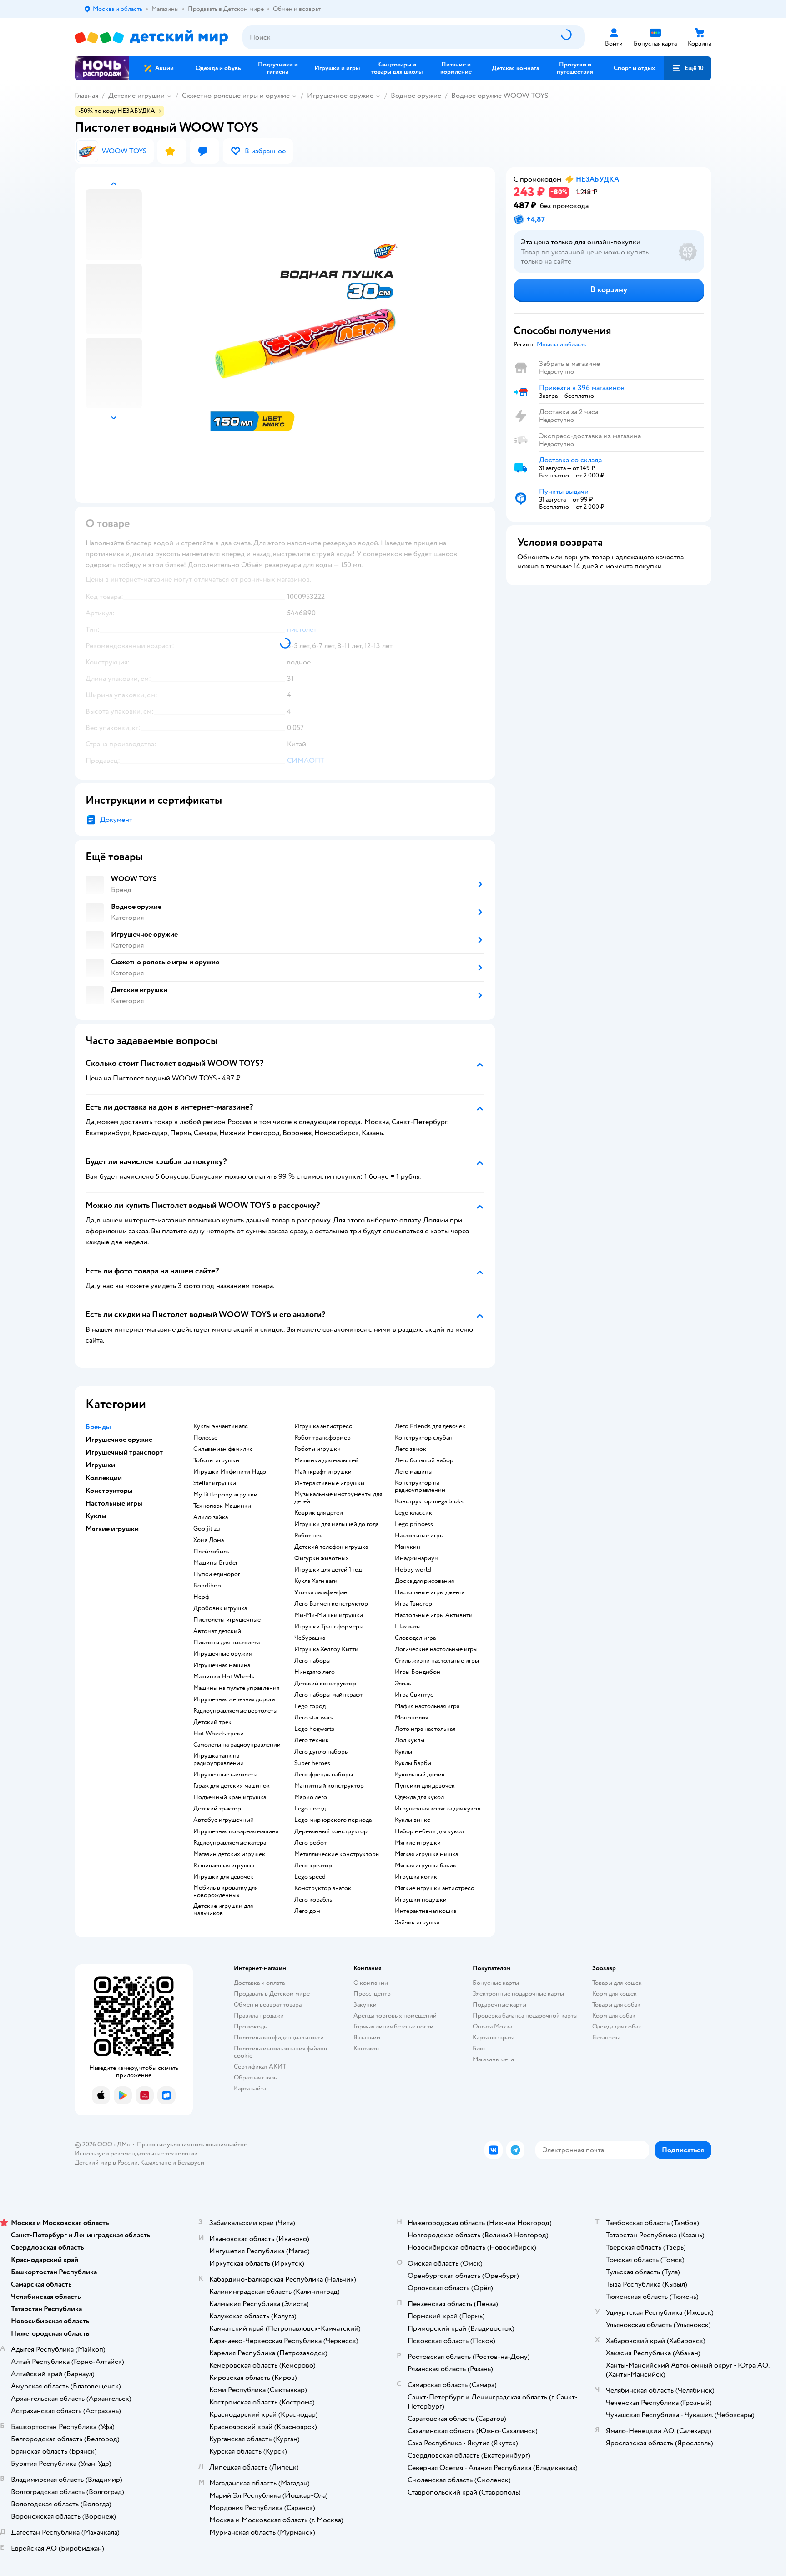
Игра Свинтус (414, 1695)
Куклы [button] (96, 1516)
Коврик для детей (319, 1513)
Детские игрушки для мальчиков (223, 1910)
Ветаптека (606, 2037)
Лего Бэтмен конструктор (331, 1604)
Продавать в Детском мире (272, 1994)
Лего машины (414, 1472)
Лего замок (411, 1449)
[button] (688, 68)
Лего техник (312, 1740)
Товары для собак (616, 2005)
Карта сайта (250, 2088)
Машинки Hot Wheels (224, 1677)
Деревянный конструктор (331, 1831)
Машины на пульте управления (236, 1688)
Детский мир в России (106, 2163)
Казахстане (156, 2163)
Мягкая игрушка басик (426, 1866)
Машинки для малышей (326, 1460)
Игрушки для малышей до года (336, 1524)
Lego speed (310, 1877)
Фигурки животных (322, 1558)
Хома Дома (209, 1540)
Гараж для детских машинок (232, 1786)
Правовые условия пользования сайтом (192, 2144)
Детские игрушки (136, 96)
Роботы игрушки (317, 1449)
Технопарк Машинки (222, 1506)
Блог (479, 2048)
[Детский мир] (151, 38)
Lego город (310, 1706)
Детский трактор (217, 1809)
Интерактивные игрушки (329, 1483)
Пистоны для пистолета (227, 1643)
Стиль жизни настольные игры (437, 1661)
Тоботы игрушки (216, 1460)
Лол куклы (410, 1740)
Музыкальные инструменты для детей (338, 1498)
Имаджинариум (417, 1558)
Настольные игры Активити (434, 1615)
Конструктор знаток (323, 1888)
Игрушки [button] (100, 1465)
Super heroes (312, 1763)
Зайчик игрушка (417, 1922)
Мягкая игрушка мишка (426, 1854)
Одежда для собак (617, 2026)
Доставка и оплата (259, 1983)
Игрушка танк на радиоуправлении (219, 1760)
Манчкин (408, 1547)
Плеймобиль (211, 1552)
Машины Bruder (216, 1563)
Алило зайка (211, 1517)
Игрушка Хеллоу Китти (326, 1649)
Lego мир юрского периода (333, 1820)
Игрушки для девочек (223, 1877)
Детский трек (212, 1722)
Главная (86, 96)
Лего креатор (313, 1866)
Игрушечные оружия (222, 1654)
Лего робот (310, 1843)
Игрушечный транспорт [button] (124, 1452)
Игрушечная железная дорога (234, 1699)
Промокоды (251, 2026)
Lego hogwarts (314, 1729)
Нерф (201, 1597)
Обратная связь (255, 2077)
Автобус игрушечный (224, 1820)
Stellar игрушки (215, 1483)
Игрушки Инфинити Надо (230, 1472)
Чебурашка (310, 1638)
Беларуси (191, 2163)
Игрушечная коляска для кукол (438, 1809)
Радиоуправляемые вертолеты (235, 1711)
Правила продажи (259, 2016)
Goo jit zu (207, 1529)
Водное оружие (416, 96)
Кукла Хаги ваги (316, 1581)
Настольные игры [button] (114, 1503)
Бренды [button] (98, 1427)
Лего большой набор (424, 1460)
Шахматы (408, 1627)
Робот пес (308, 1536)
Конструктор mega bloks (429, 1501)
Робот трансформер (322, 1438)
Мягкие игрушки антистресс (434, 1888)
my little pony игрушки (225, 1495)
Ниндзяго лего (315, 1672)
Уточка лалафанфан (321, 1592)
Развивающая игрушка (224, 1866)
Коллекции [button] (104, 1478)
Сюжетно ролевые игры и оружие (236, 96)
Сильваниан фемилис (223, 1449)
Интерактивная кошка (426, 1911)
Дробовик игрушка (220, 1608)
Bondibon (207, 1586)
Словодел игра (415, 1638)
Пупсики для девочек (425, 1786)
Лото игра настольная (425, 1729)
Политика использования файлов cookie (280, 2052)
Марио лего (311, 1797)
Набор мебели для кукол (429, 1831)
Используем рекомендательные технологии (136, 2153)
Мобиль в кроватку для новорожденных (225, 1891)
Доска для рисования (424, 1581)
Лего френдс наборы (324, 1775)
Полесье (205, 1438)
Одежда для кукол (419, 1797)
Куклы (403, 1752)
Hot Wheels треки (219, 1734)
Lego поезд (310, 1809)
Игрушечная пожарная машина (236, 1831)
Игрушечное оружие (340, 96)
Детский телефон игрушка (331, 1547)
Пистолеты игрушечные (227, 1620)
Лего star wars (314, 1718)
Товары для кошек (617, 1983)
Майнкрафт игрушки (323, 1472)
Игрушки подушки (421, 1900)
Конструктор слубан (424, 1438)
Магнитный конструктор (329, 1786)
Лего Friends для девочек (430, 1426)
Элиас (403, 1684)
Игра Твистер (413, 1604)
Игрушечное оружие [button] (119, 1440)
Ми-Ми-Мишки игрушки (329, 1615)
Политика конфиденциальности (279, 2037)
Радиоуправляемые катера (230, 1843)
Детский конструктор (325, 1684)
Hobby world (413, 1570)
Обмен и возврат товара (268, 2005)
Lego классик (413, 1513)
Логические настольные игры (436, 1649)
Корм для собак (614, 2016)
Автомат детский (217, 1631)
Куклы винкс (413, 1820)
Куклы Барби (413, 1763)
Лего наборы (312, 1661)
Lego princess (414, 1524)
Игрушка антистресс (323, 1426)
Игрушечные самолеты (225, 1775)
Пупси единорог (217, 1574)
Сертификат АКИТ (260, 2066)
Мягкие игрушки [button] (112, 1529)
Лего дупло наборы (322, 1752)
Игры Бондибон (418, 1672)
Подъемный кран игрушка (230, 1797)
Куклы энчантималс (221, 1426)
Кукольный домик (420, 1775)
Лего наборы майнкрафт (328, 1695)
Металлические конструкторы (337, 1854)
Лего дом (307, 1911)
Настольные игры (419, 1536)
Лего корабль (313, 1900)
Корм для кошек (615, 1994)
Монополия (411, 1718)
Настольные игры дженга (430, 1592)
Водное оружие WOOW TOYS (500, 96)
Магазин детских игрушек (229, 1854)
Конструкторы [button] (109, 1491)
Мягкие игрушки (418, 1843)
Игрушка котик (416, 1877)
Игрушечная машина (222, 1665)
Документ (116, 820)
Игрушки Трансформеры (329, 1627)
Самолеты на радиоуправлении (237, 1745)
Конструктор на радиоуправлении (420, 1486)
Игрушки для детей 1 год (328, 1570)
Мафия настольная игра (427, 1706)
